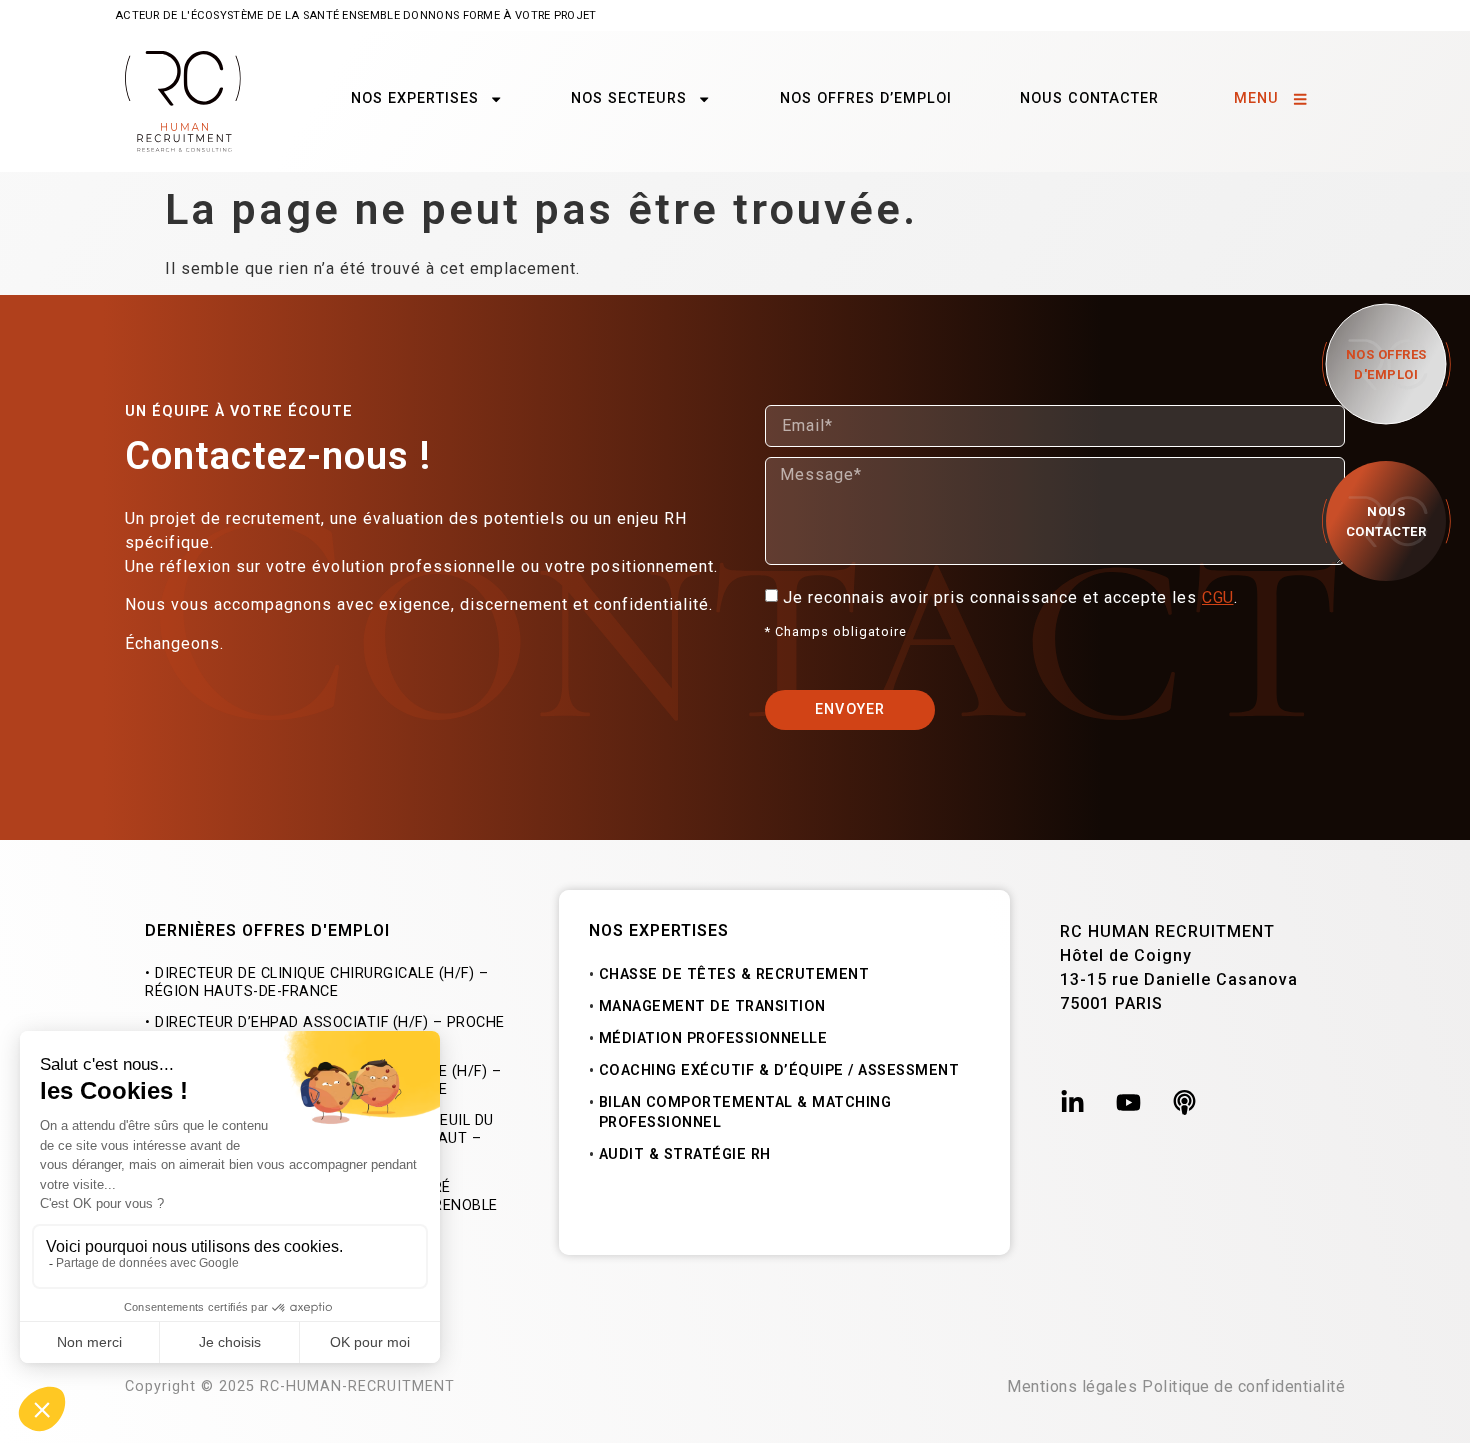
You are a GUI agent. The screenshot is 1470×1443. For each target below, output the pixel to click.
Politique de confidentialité (1243, 1386)
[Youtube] (1128, 1102)
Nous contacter (1089, 98)
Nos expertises (415, 98)
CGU (1218, 597)
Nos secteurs (629, 98)
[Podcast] (1184, 1102)
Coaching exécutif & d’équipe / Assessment (779, 1070)
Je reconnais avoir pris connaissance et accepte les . (1013, 597)
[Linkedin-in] (1072, 1102)
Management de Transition (712, 1006)
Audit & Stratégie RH (685, 1154)
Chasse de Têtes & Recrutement (734, 974)
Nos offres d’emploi (866, 98)
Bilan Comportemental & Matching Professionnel (745, 1112)
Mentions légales (1072, 1386)
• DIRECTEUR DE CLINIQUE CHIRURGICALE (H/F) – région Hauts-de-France (316, 982)
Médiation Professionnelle (713, 1038)
